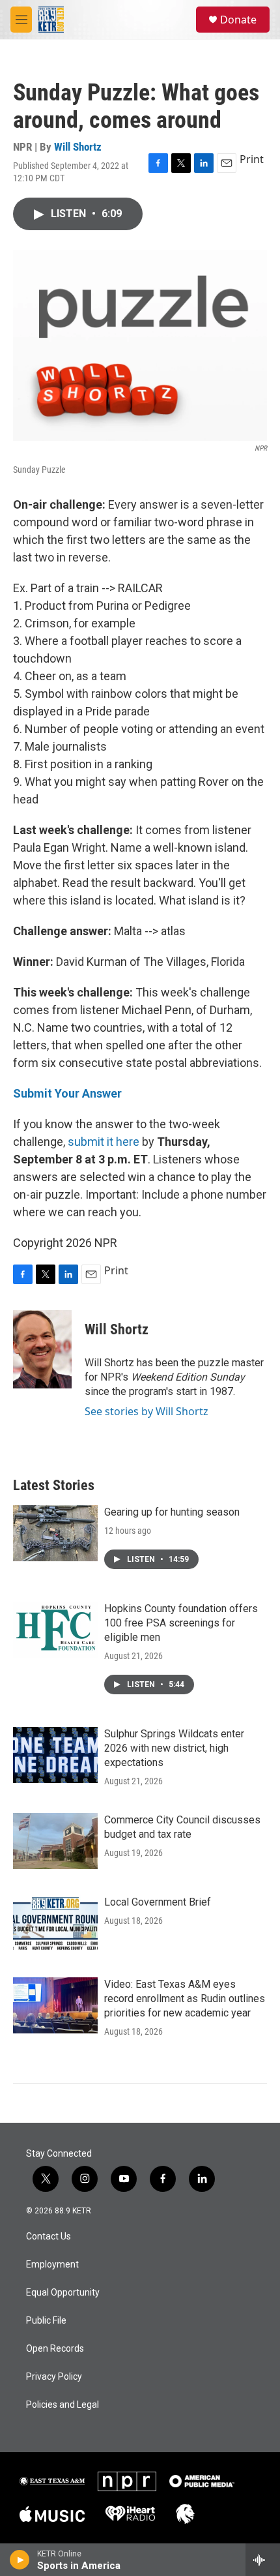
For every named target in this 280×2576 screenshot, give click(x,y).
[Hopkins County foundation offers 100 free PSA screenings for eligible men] (55, 1630)
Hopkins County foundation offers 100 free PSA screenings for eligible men (181, 1623)
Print (252, 159)
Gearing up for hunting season (172, 1512)
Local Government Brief (158, 1902)
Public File (46, 2321)
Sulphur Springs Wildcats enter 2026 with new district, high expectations (174, 1748)
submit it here (104, 1142)
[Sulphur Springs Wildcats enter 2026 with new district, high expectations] (55, 1755)
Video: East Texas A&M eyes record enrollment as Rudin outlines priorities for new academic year (185, 1999)
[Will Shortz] (42, 1349)
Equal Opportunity (63, 2293)
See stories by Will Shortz (147, 1411)
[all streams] (263, 2560)
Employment (52, 2265)
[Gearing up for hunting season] (55, 1533)
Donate (238, 20)
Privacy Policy (54, 2377)
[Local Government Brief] (55, 1923)
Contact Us (49, 2237)
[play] (20, 2560)
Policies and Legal (63, 2405)
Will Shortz (78, 147)
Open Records (55, 2349)
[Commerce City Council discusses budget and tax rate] (55, 1841)
